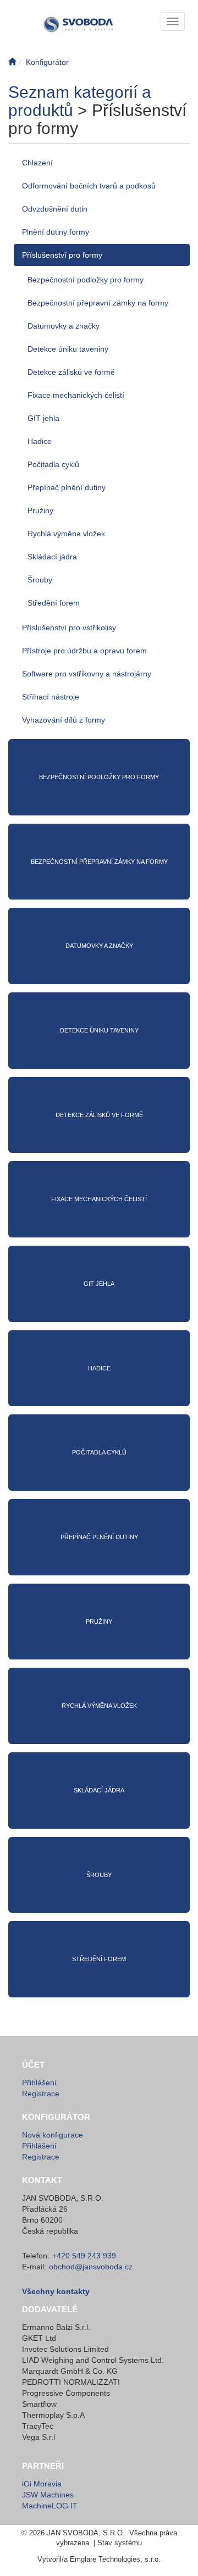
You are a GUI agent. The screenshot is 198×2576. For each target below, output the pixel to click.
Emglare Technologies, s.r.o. (115, 2559)
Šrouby (40, 580)
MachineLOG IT (50, 2506)
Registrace (41, 2094)
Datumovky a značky (64, 326)
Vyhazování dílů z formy (64, 720)
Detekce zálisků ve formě (71, 372)
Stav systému (120, 2543)
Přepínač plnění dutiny (67, 487)
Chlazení (37, 163)
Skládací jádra (52, 557)
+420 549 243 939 (84, 2256)
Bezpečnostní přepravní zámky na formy (98, 303)
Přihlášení (39, 2083)
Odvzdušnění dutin (55, 209)
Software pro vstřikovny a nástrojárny (87, 674)
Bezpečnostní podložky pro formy (86, 280)
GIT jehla (43, 418)
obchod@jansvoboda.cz (91, 2267)
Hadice (40, 441)
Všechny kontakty (56, 2291)
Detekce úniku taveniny (68, 349)
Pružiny (40, 510)
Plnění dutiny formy (56, 232)
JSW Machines (48, 2495)
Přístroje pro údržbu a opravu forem (84, 651)
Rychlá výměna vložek (66, 534)
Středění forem (54, 603)
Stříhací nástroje (51, 697)
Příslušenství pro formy (62, 255)
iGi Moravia (42, 2484)
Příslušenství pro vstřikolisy (69, 628)
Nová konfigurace (53, 2135)
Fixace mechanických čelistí (76, 395)
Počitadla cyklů (53, 464)
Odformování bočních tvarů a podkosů (89, 186)
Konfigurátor (47, 62)
